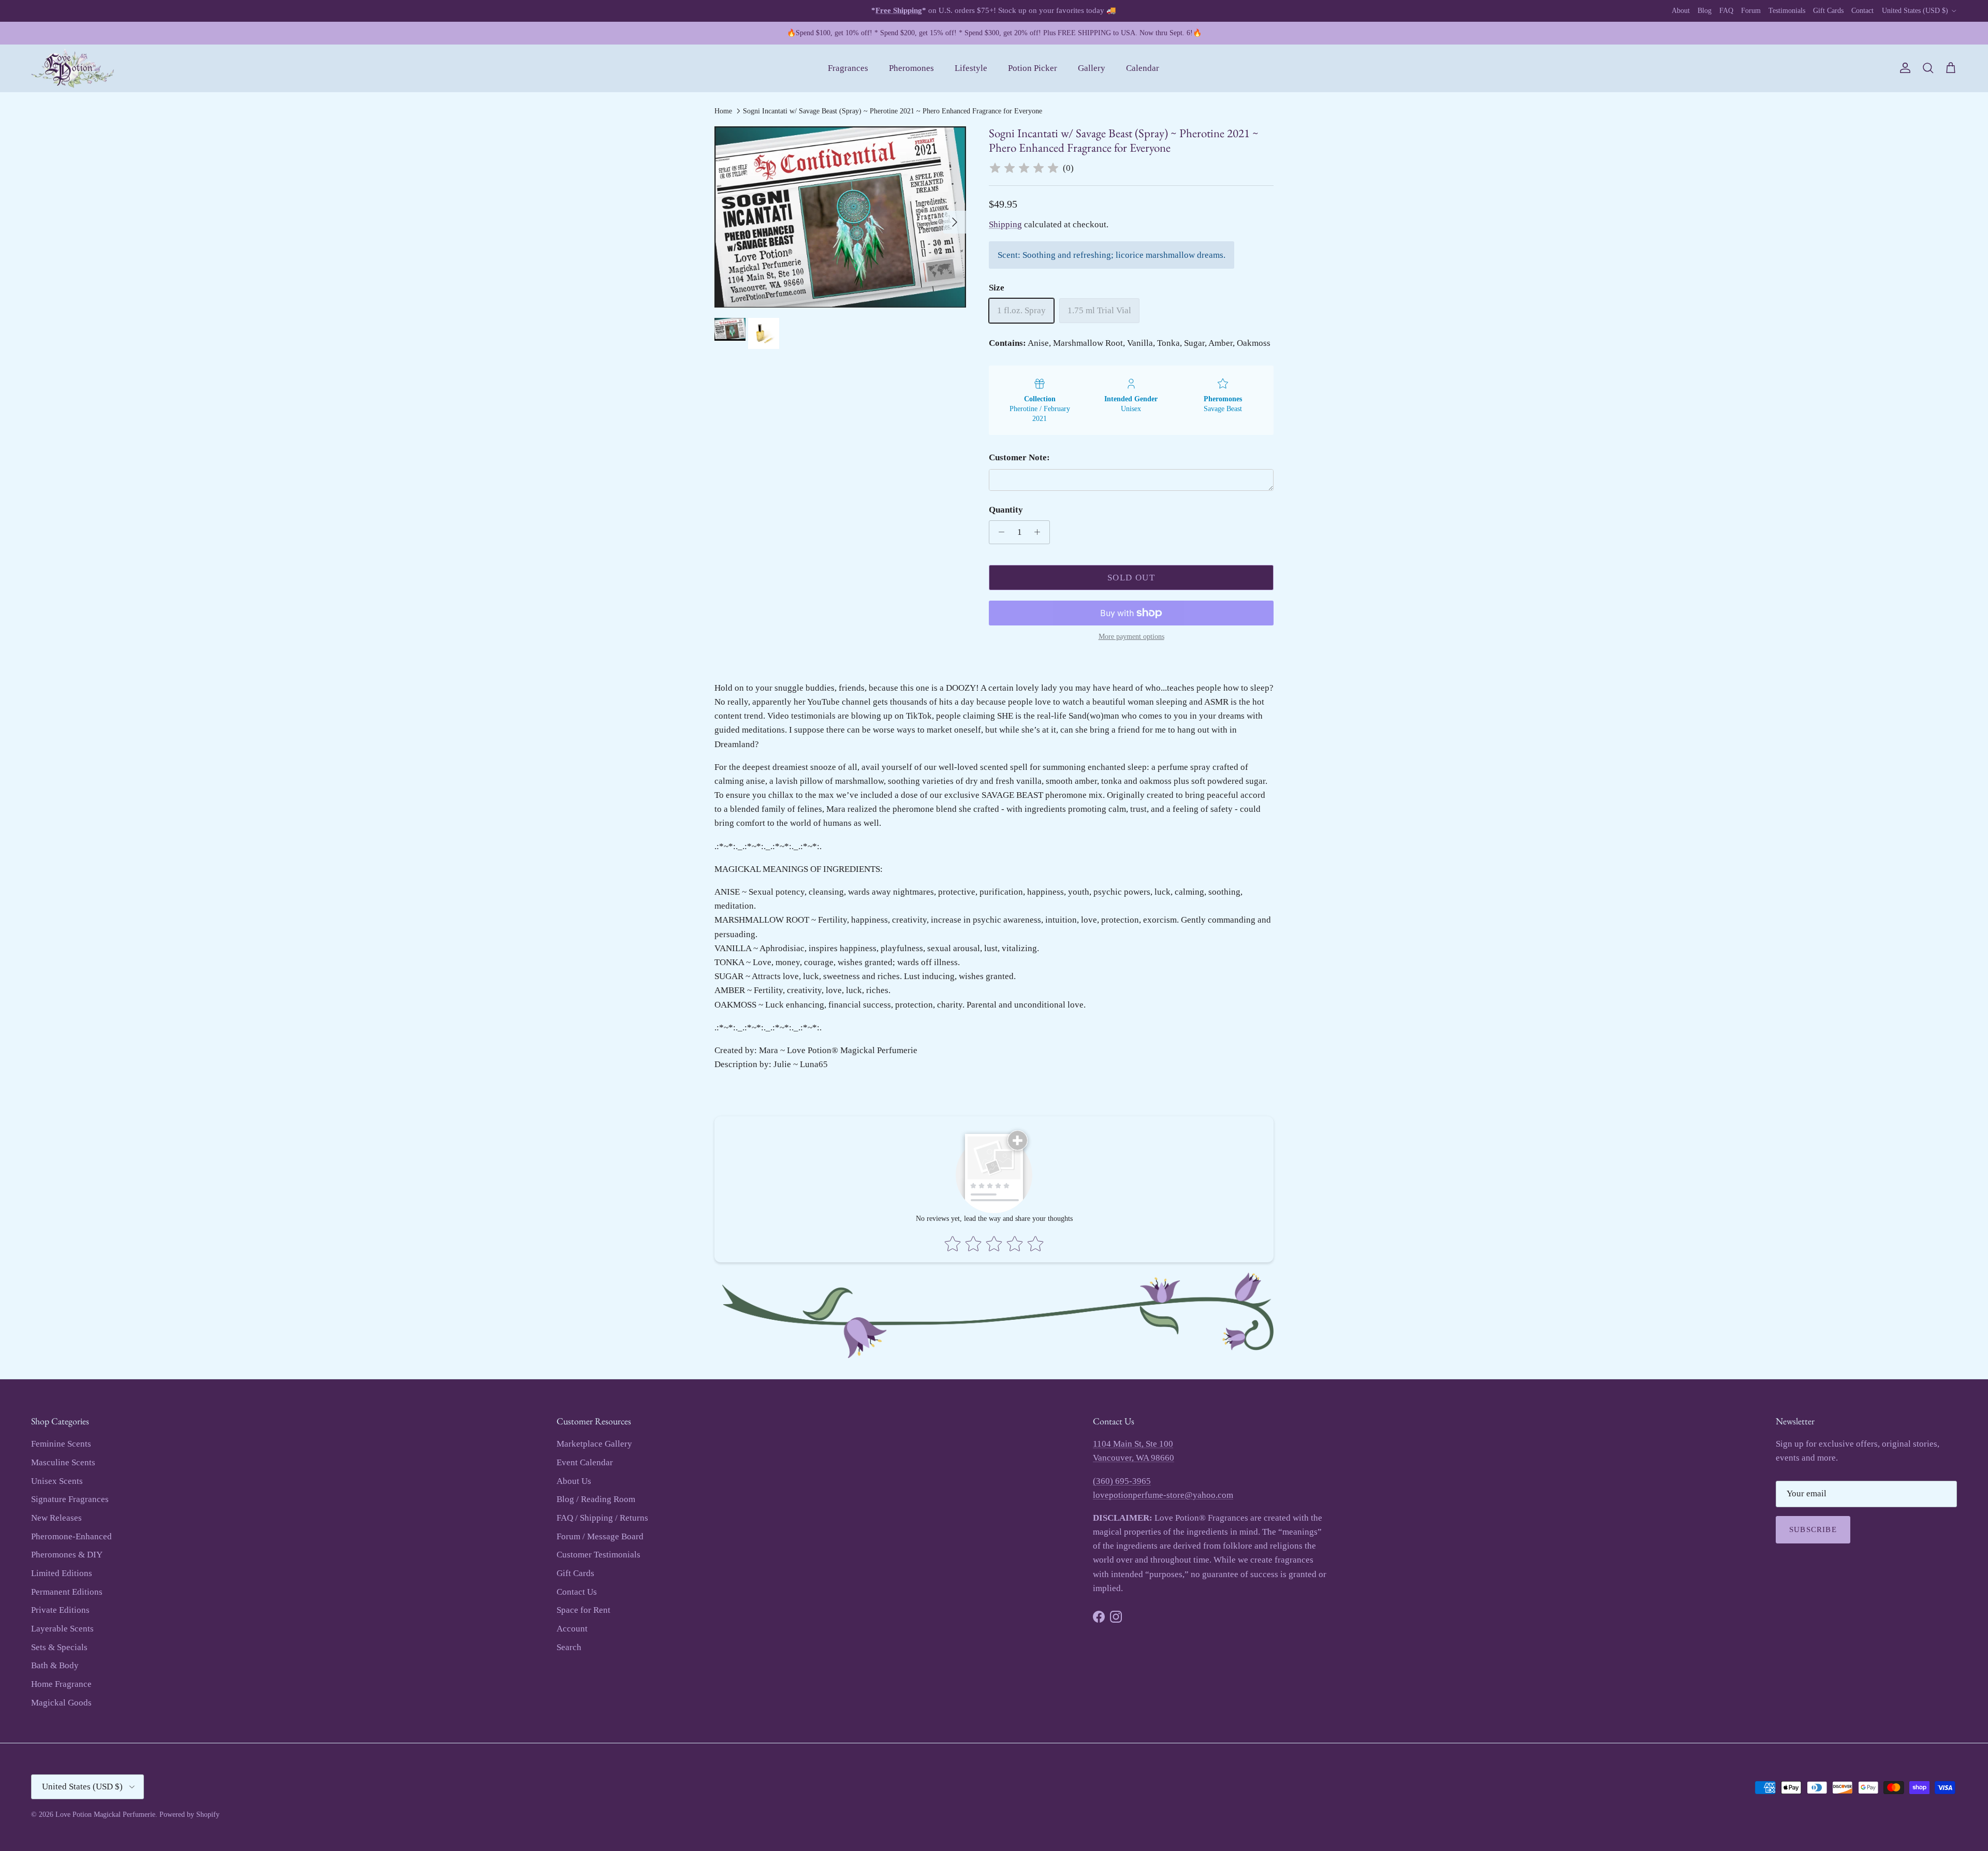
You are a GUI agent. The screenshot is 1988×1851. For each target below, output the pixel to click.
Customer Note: (1019, 457)
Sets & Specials (59, 1647)
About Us (574, 1481)
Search (569, 1647)
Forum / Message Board (600, 1536)
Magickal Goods (61, 1703)
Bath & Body (55, 1665)
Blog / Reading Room (596, 1499)
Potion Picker (1033, 68)
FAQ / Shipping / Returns (602, 1518)
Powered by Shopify (189, 1814)
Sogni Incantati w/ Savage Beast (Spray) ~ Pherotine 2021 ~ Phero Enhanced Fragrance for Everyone (893, 111)
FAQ (1726, 11)
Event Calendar (585, 1462)
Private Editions (60, 1610)
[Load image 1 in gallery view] (840, 217)
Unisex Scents (57, 1481)
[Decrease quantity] (999, 532)
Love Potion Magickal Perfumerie (105, 1814)
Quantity (1006, 510)
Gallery (1092, 68)
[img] (1024, 168)
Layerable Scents (62, 1629)
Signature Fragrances (70, 1499)
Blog (1705, 11)
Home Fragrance (61, 1684)
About (1681, 11)
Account (572, 1629)
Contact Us (577, 1592)
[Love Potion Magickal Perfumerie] (72, 69)
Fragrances (848, 68)
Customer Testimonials (598, 1555)
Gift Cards (1828, 11)
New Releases (56, 1518)
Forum (1751, 11)
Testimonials (1787, 11)
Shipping (1005, 224)
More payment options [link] (1131, 637)
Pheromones (911, 68)
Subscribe (1813, 1529)
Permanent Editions (67, 1592)
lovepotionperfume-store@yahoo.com (1163, 1495)
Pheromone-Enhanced (71, 1536)
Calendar (1143, 68)
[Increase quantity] (1040, 532)
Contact (1862, 11)
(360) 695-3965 (1122, 1481)
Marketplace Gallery (594, 1444)
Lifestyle (971, 68)
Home (723, 111)
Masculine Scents (63, 1462)
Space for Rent (583, 1610)
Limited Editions (62, 1573)
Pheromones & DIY (67, 1555)
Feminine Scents (61, 1444)
